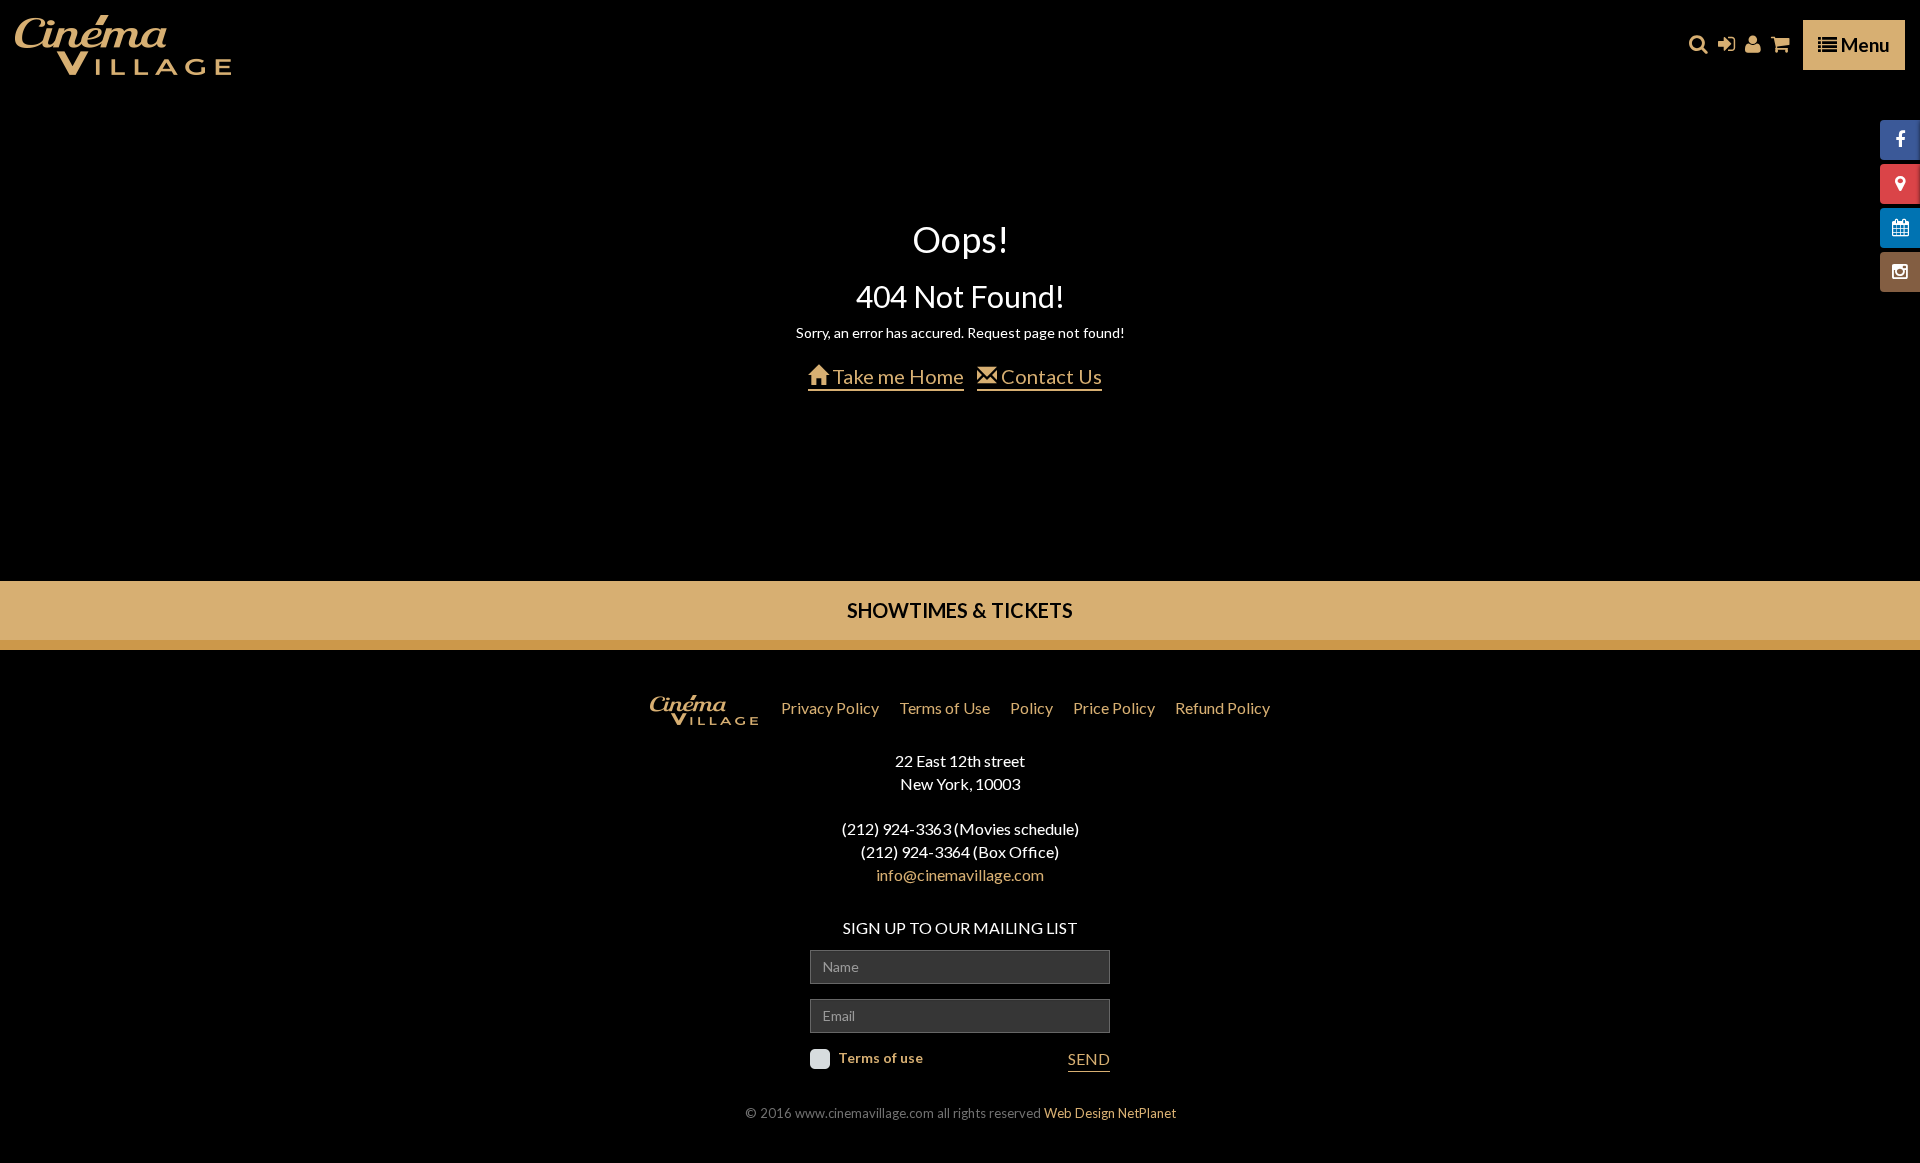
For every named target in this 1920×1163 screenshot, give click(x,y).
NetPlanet (1147, 1113)
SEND (1089, 1058)
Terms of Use (944, 707)
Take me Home (896, 376)
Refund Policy (1222, 707)
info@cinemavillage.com (960, 874)
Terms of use (880, 1057)
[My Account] (1753, 44)
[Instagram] (1900, 272)
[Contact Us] (1900, 184)
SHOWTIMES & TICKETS (960, 610)
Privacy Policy (830, 707)
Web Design (1079, 1113)
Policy (1031, 707)
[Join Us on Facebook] (1900, 140)
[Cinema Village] (123, 45)
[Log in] (1726, 44)
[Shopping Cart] (1780, 44)
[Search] (1698, 44)
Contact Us (1049, 376)
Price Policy (1114, 707)
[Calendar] (1900, 228)
